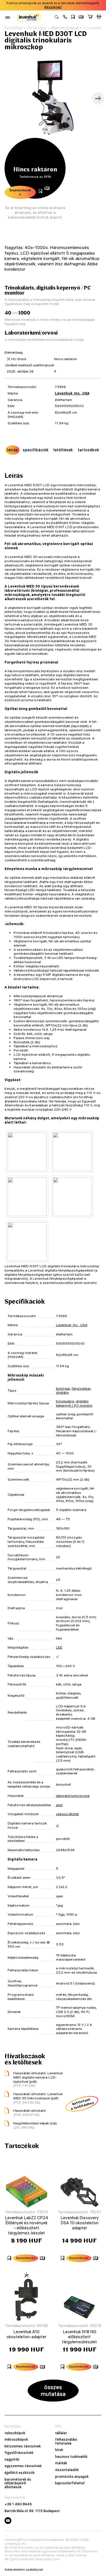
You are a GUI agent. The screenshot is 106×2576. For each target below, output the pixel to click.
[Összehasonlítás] (81, 17)
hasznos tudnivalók (71, 2457)
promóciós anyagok (72, 2477)
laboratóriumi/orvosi (73, 1796)
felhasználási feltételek (66, 2441)
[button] (65, 17)
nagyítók (12, 2460)
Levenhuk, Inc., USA (72, 393)
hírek (59, 2450)
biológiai (63, 1388)
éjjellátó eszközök (20, 2473)
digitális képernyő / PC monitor (74, 1403)
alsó (59, 1805)
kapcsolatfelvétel (70, 2483)
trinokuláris (65, 1401)
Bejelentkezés (20, 192)
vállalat (61, 2433)
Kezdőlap (14, 28)
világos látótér (68, 1814)
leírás (12, 450)
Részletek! (53, 7)
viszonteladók (67, 2470)
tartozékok (88, 450)
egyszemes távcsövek (23, 2466)
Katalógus (37, 28)
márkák (61, 2463)
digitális (62, 1392)
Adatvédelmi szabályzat (24, 2570)
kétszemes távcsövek (23, 2446)
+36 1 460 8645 (18, 2504)
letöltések (63, 450)
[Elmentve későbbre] (73, 17)
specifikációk (36, 450)
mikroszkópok (16, 2440)
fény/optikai (81, 1388)
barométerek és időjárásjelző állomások (18, 2483)
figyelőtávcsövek (19, 2453)
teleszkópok (15, 2433)
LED (59, 1647)
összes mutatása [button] (53, 2390)
